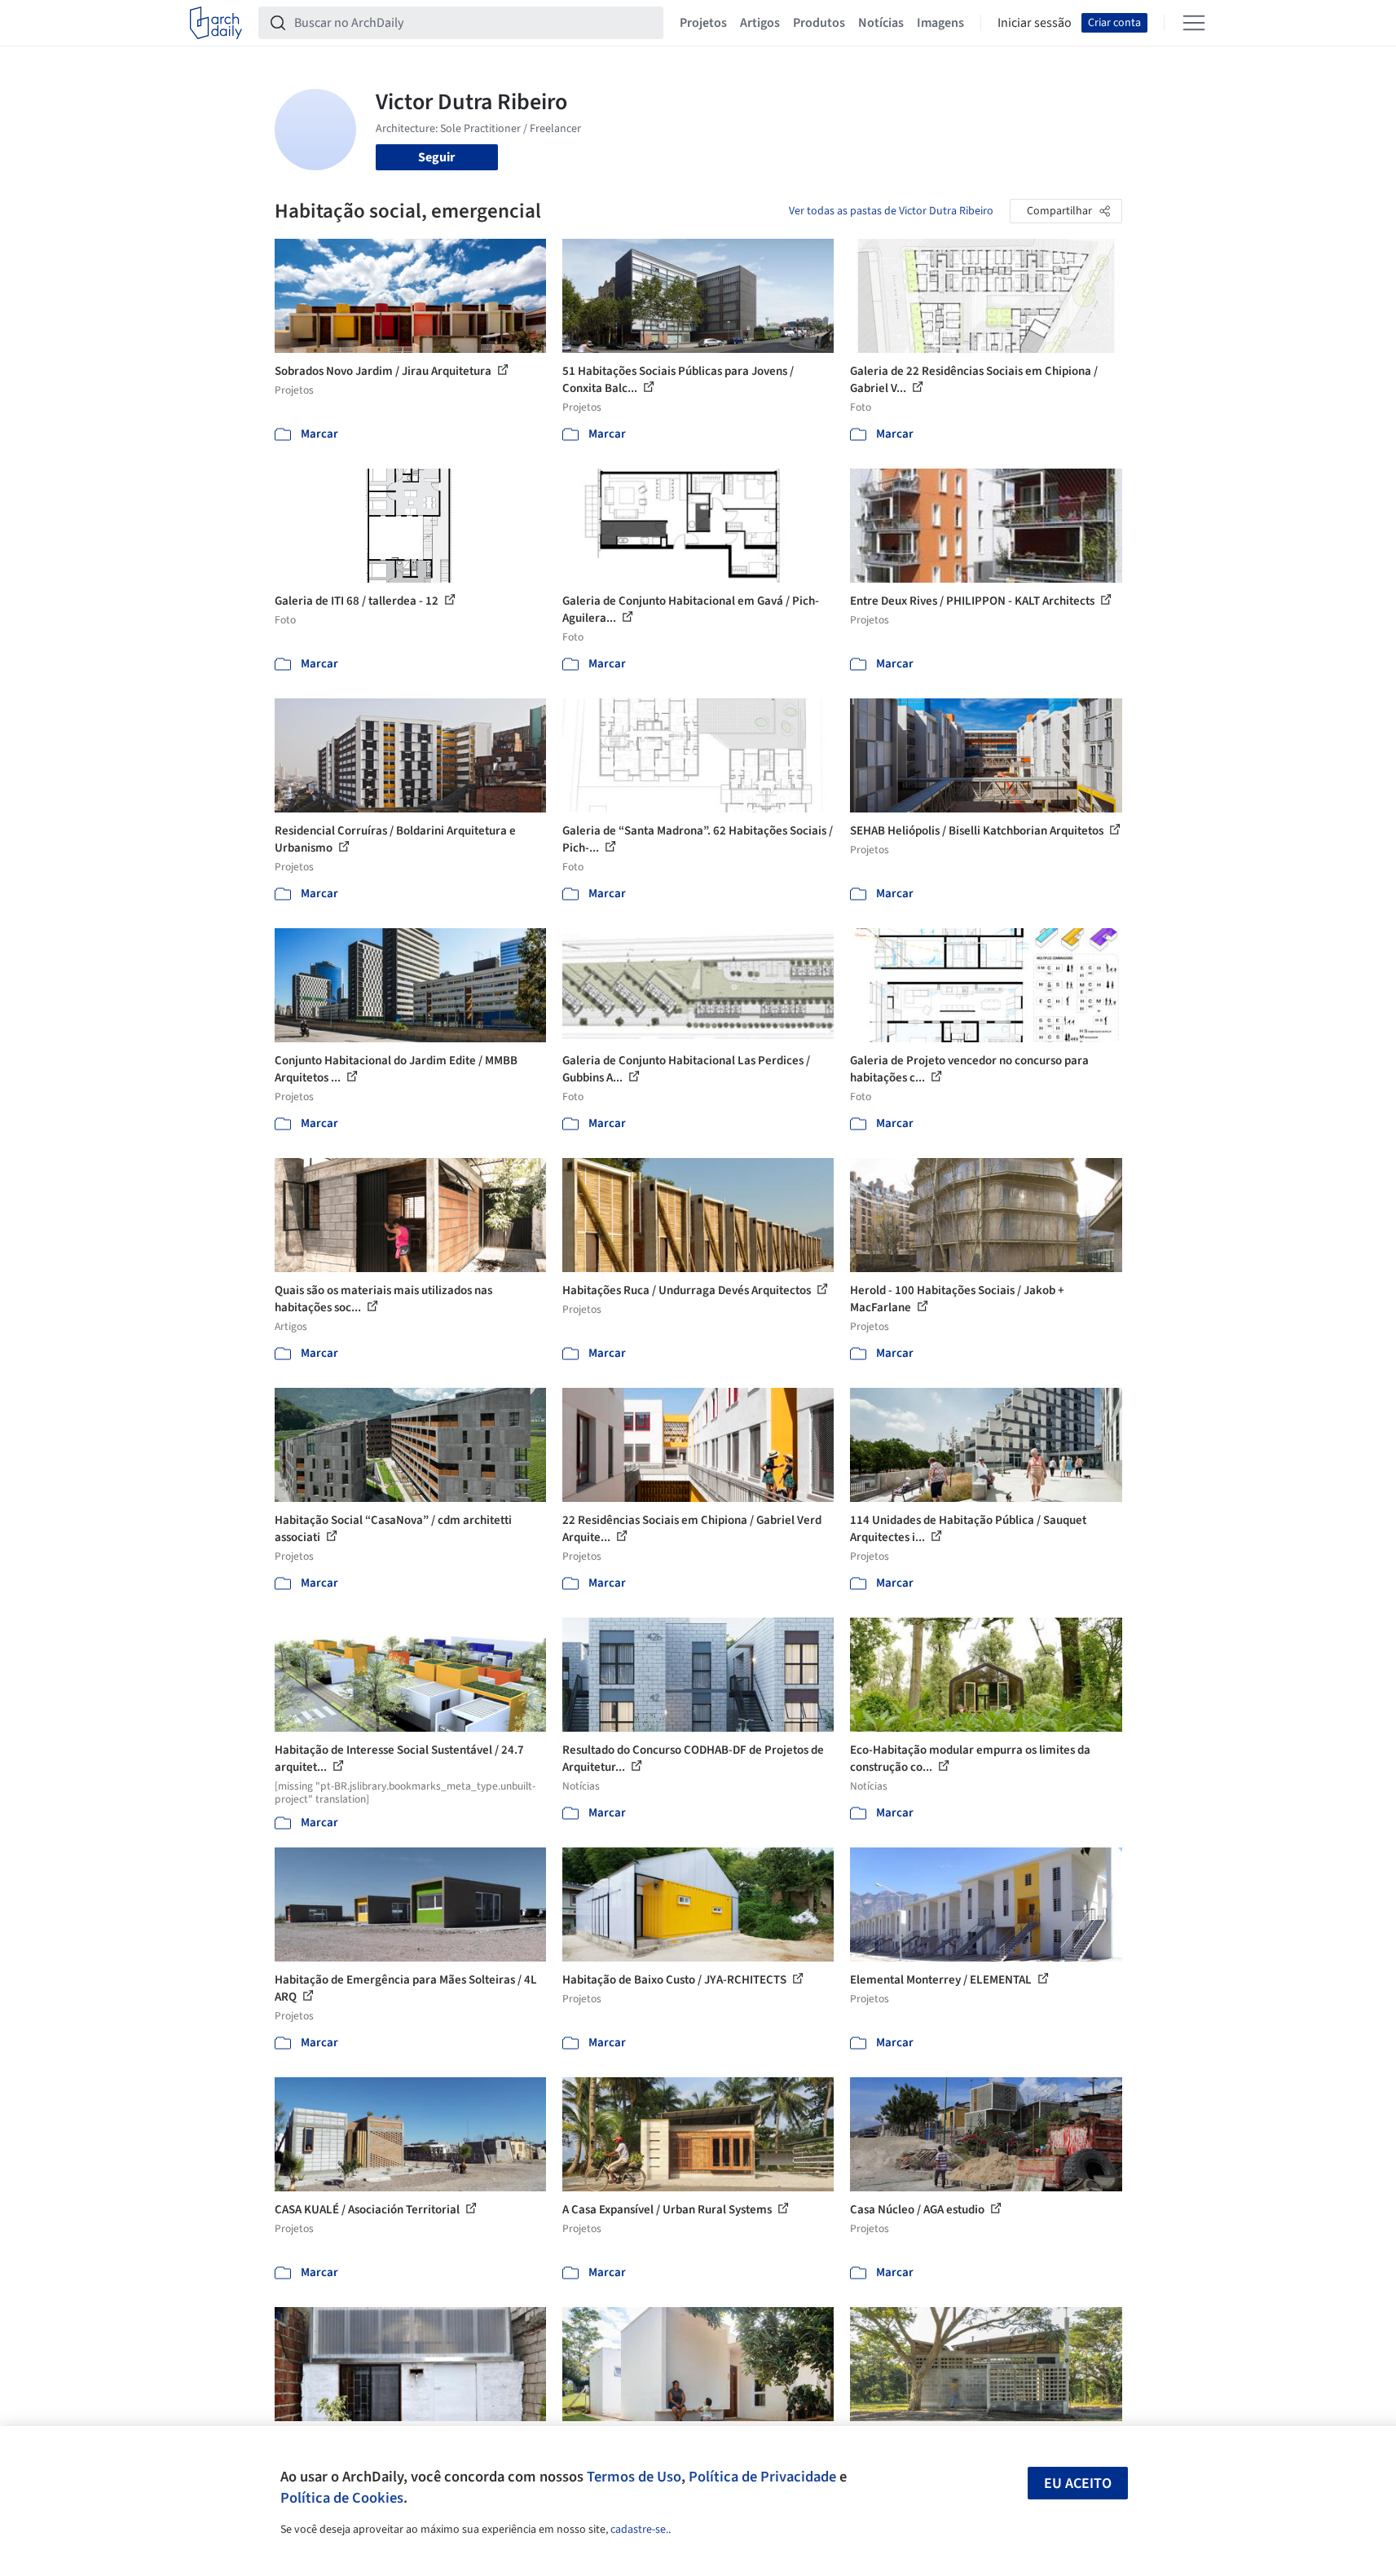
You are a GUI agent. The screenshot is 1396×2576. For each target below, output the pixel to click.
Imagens (940, 23)
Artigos (760, 23)
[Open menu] (1194, 23)
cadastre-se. (639, 2530)
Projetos (703, 23)
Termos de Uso (634, 2477)
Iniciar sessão (1035, 23)
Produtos (819, 23)
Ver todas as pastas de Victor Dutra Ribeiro (891, 211)
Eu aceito (1078, 2484)
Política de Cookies (342, 2498)
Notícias (881, 23)
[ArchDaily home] (216, 23)
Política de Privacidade (762, 2477)
